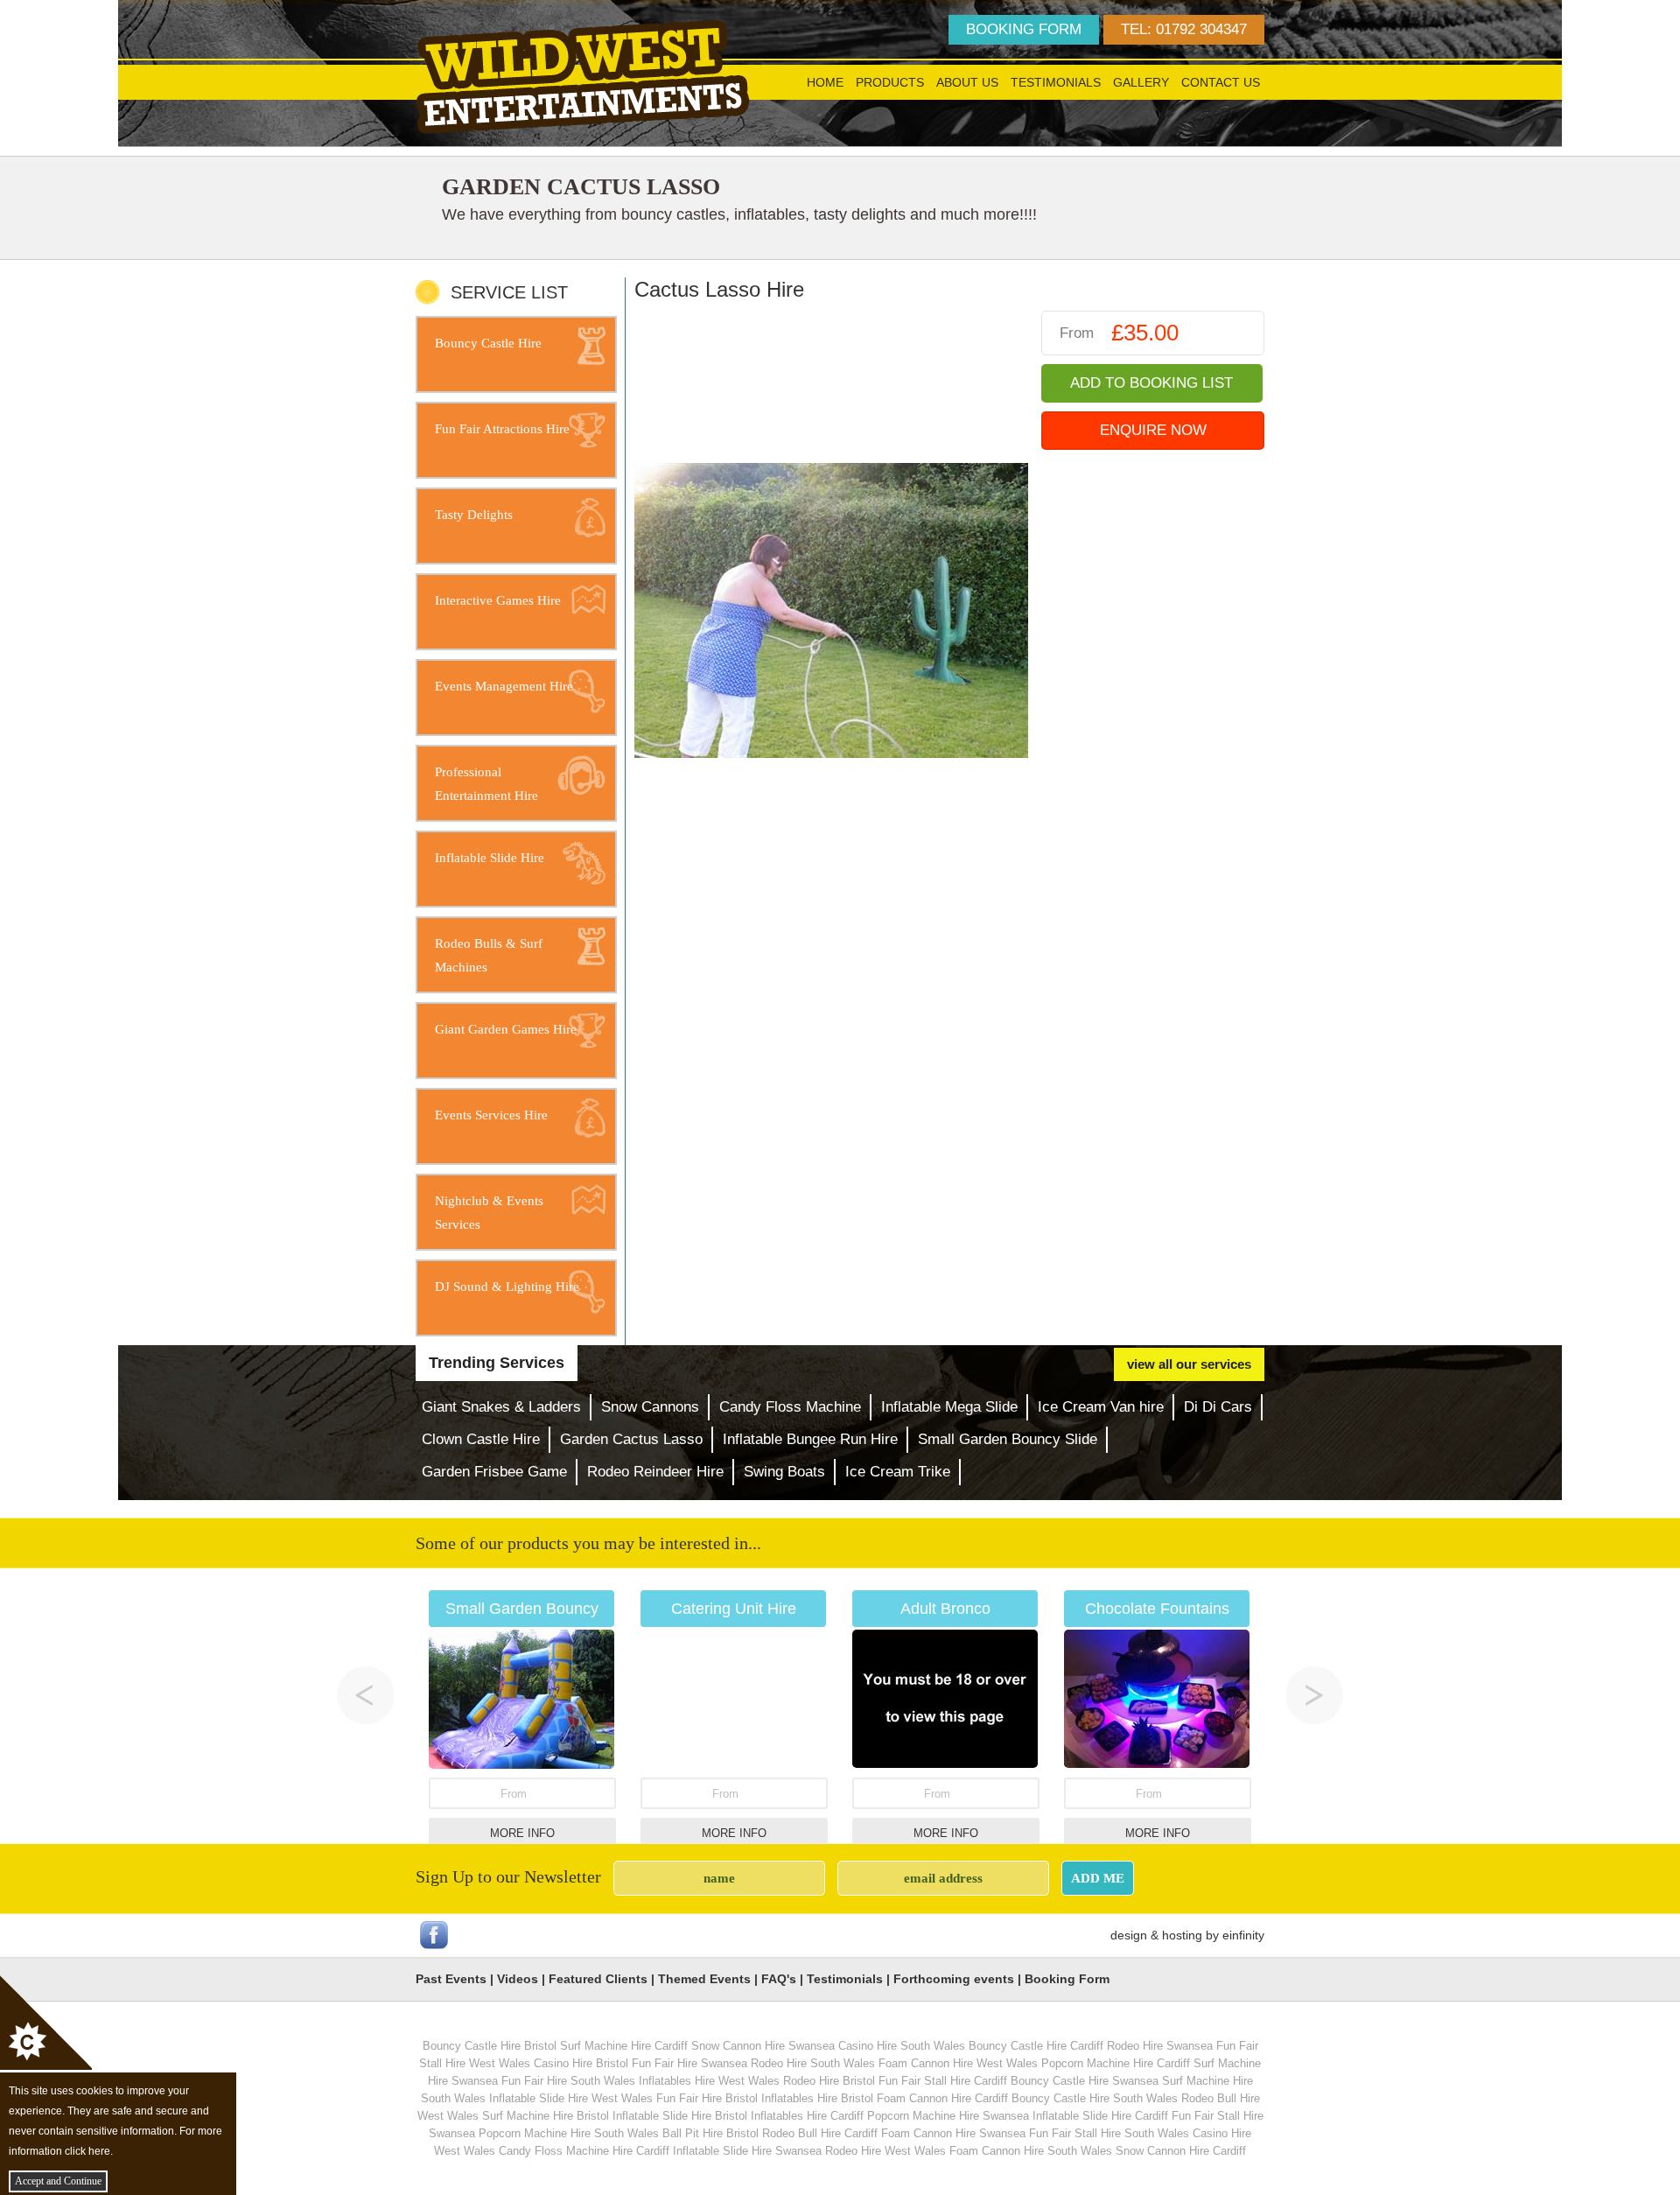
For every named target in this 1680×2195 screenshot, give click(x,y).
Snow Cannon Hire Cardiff (1181, 2151)
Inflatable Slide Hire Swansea (747, 2151)
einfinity (1243, 1935)
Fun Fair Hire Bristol (707, 2098)
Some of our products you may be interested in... (588, 1543)
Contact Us (1221, 82)
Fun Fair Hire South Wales (568, 2081)
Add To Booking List (1151, 383)
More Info (522, 1833)
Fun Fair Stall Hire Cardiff (943, 2081)
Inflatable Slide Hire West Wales (571, 2098)
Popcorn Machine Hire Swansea (948, 2116)
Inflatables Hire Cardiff (807, 2116)
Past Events (451, 1979)
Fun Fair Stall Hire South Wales (1109, 2133)
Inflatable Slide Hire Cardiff (1100, 2116)
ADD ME (1098, 1878)
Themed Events (704, 1979)
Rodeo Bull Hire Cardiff (820, 2133)
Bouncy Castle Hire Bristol (490, 2046)
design (1129, 1935)
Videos (518, 1979)
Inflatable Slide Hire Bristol (680, 2116)
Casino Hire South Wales (902, 2046)
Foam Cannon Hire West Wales (958, 2063)
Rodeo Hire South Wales (813, 2063)
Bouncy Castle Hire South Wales (1095, 2098)
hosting (1182, 1935)
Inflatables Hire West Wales (709, 2081)
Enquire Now (1153, 430)
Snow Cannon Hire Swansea (763, 2046)
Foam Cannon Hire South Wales (1031, 2151)
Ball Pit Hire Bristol (710, 2133)
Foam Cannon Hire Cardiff (942, 2098)
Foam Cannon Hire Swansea (953, 2133)
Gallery (1141, 82)
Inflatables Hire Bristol (817, 2098)
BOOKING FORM (1024, 29)
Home (825, 82)
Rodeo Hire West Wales (885, 2151)
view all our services (1189, 1364)
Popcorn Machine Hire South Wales (569, 2133)
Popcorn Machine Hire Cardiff (1116, 2063)
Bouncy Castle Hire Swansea (1085, 2081)
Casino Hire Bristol (581, 2063)
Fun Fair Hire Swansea (689, 2063)
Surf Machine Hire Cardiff (624, 2046)
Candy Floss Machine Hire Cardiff (584, 2151)
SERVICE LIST (509, 292)
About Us (967, 82)
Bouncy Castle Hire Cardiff (1036, 2046)
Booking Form (1067, 1979)
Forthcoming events (954, 1979)
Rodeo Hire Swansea (1160, 2046)
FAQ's (779, 1979)
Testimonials (1056, 82)
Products (890, 82)
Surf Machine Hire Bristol (546, 2116)
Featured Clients (598, 1979)
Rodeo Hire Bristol (829, 2081)
